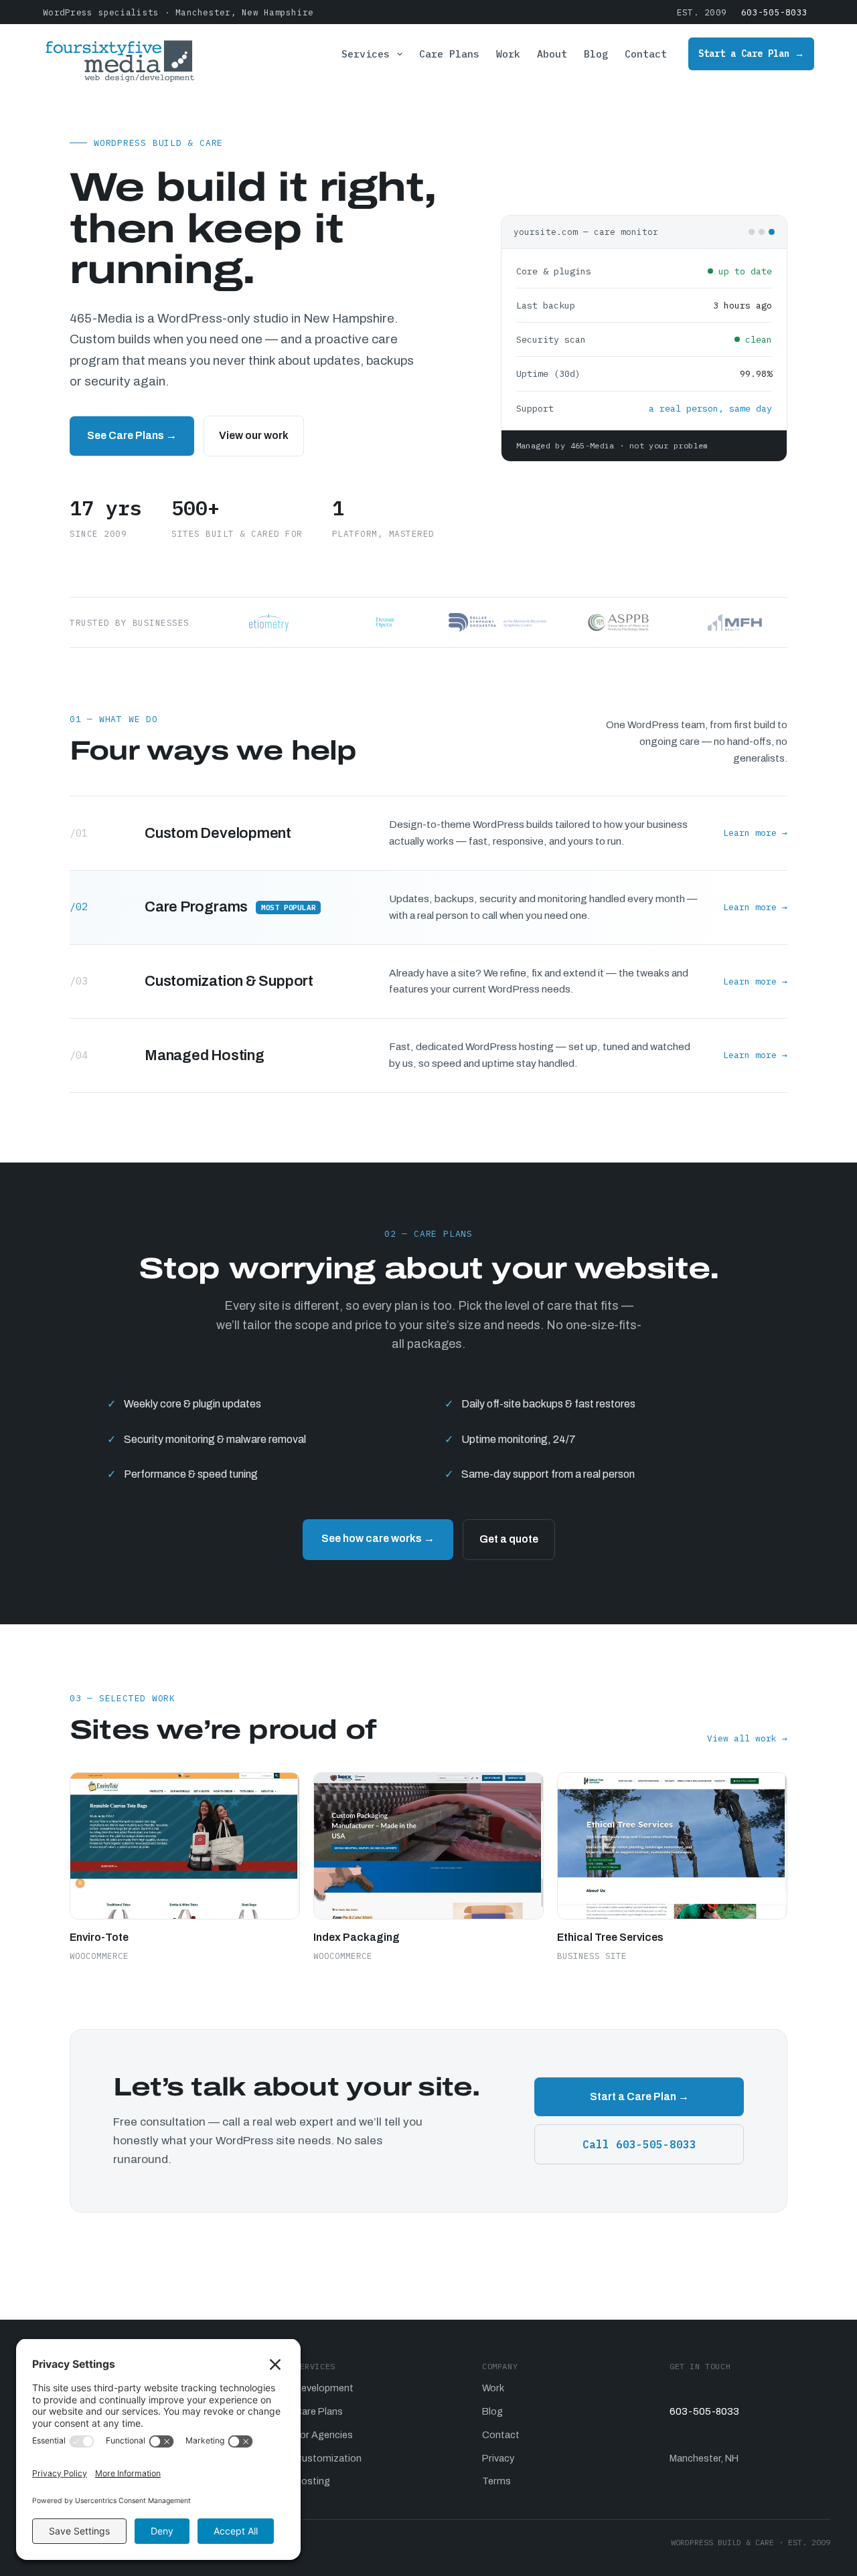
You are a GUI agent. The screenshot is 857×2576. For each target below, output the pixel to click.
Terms (496, 2481)
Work (508, 54)
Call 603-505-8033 (639, 2144)
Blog (596, 54)
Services (366, 54)
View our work (254, 435)
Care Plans (449, 54)
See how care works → (378, 1538)
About (552, 54)
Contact (646, 54)
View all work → (747, 1738)
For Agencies (324, 2435)
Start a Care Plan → (751, 54)
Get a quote (509, 1539)
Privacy (498, 2458)
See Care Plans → (132, 435)
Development (324, 2388)
